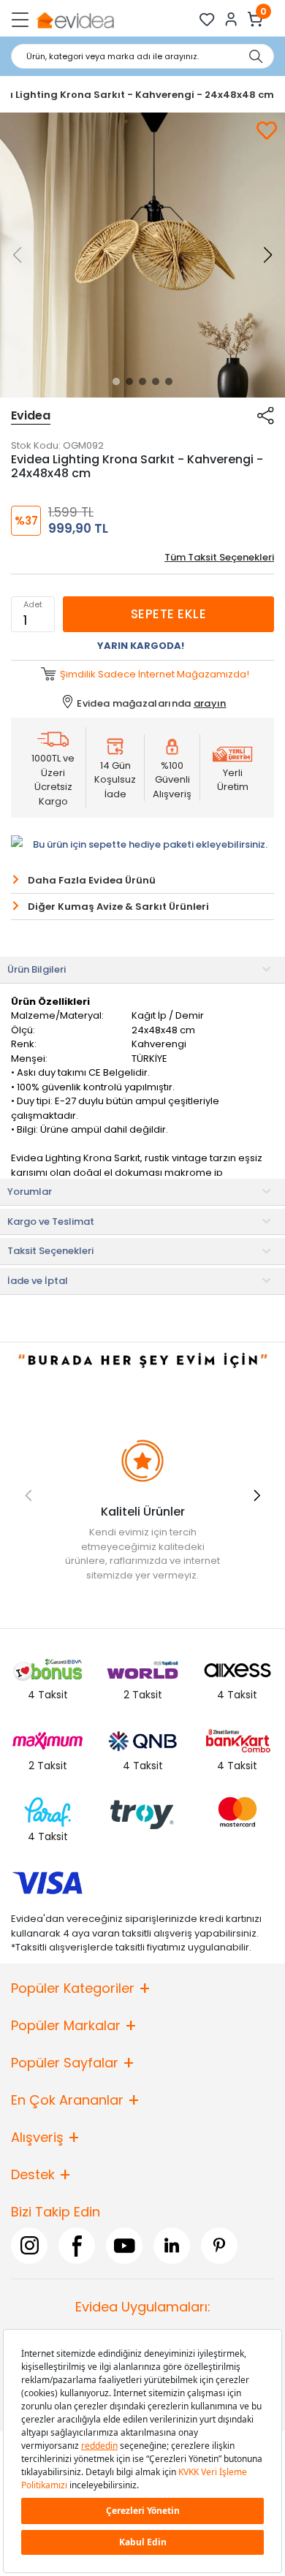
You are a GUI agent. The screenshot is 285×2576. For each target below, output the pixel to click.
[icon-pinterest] (219, 2245)
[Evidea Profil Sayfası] (231, 19)
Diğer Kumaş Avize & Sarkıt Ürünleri (118, 907)
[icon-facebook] (77, 2245)
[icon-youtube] (124, 2245)
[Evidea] (75, 19)
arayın (210, 703)
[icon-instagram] (29, 2245)
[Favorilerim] (207, 19)
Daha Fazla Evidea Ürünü (92, 880)
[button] (116, 381)
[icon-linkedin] (172, 2245)
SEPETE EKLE (168, 614)
